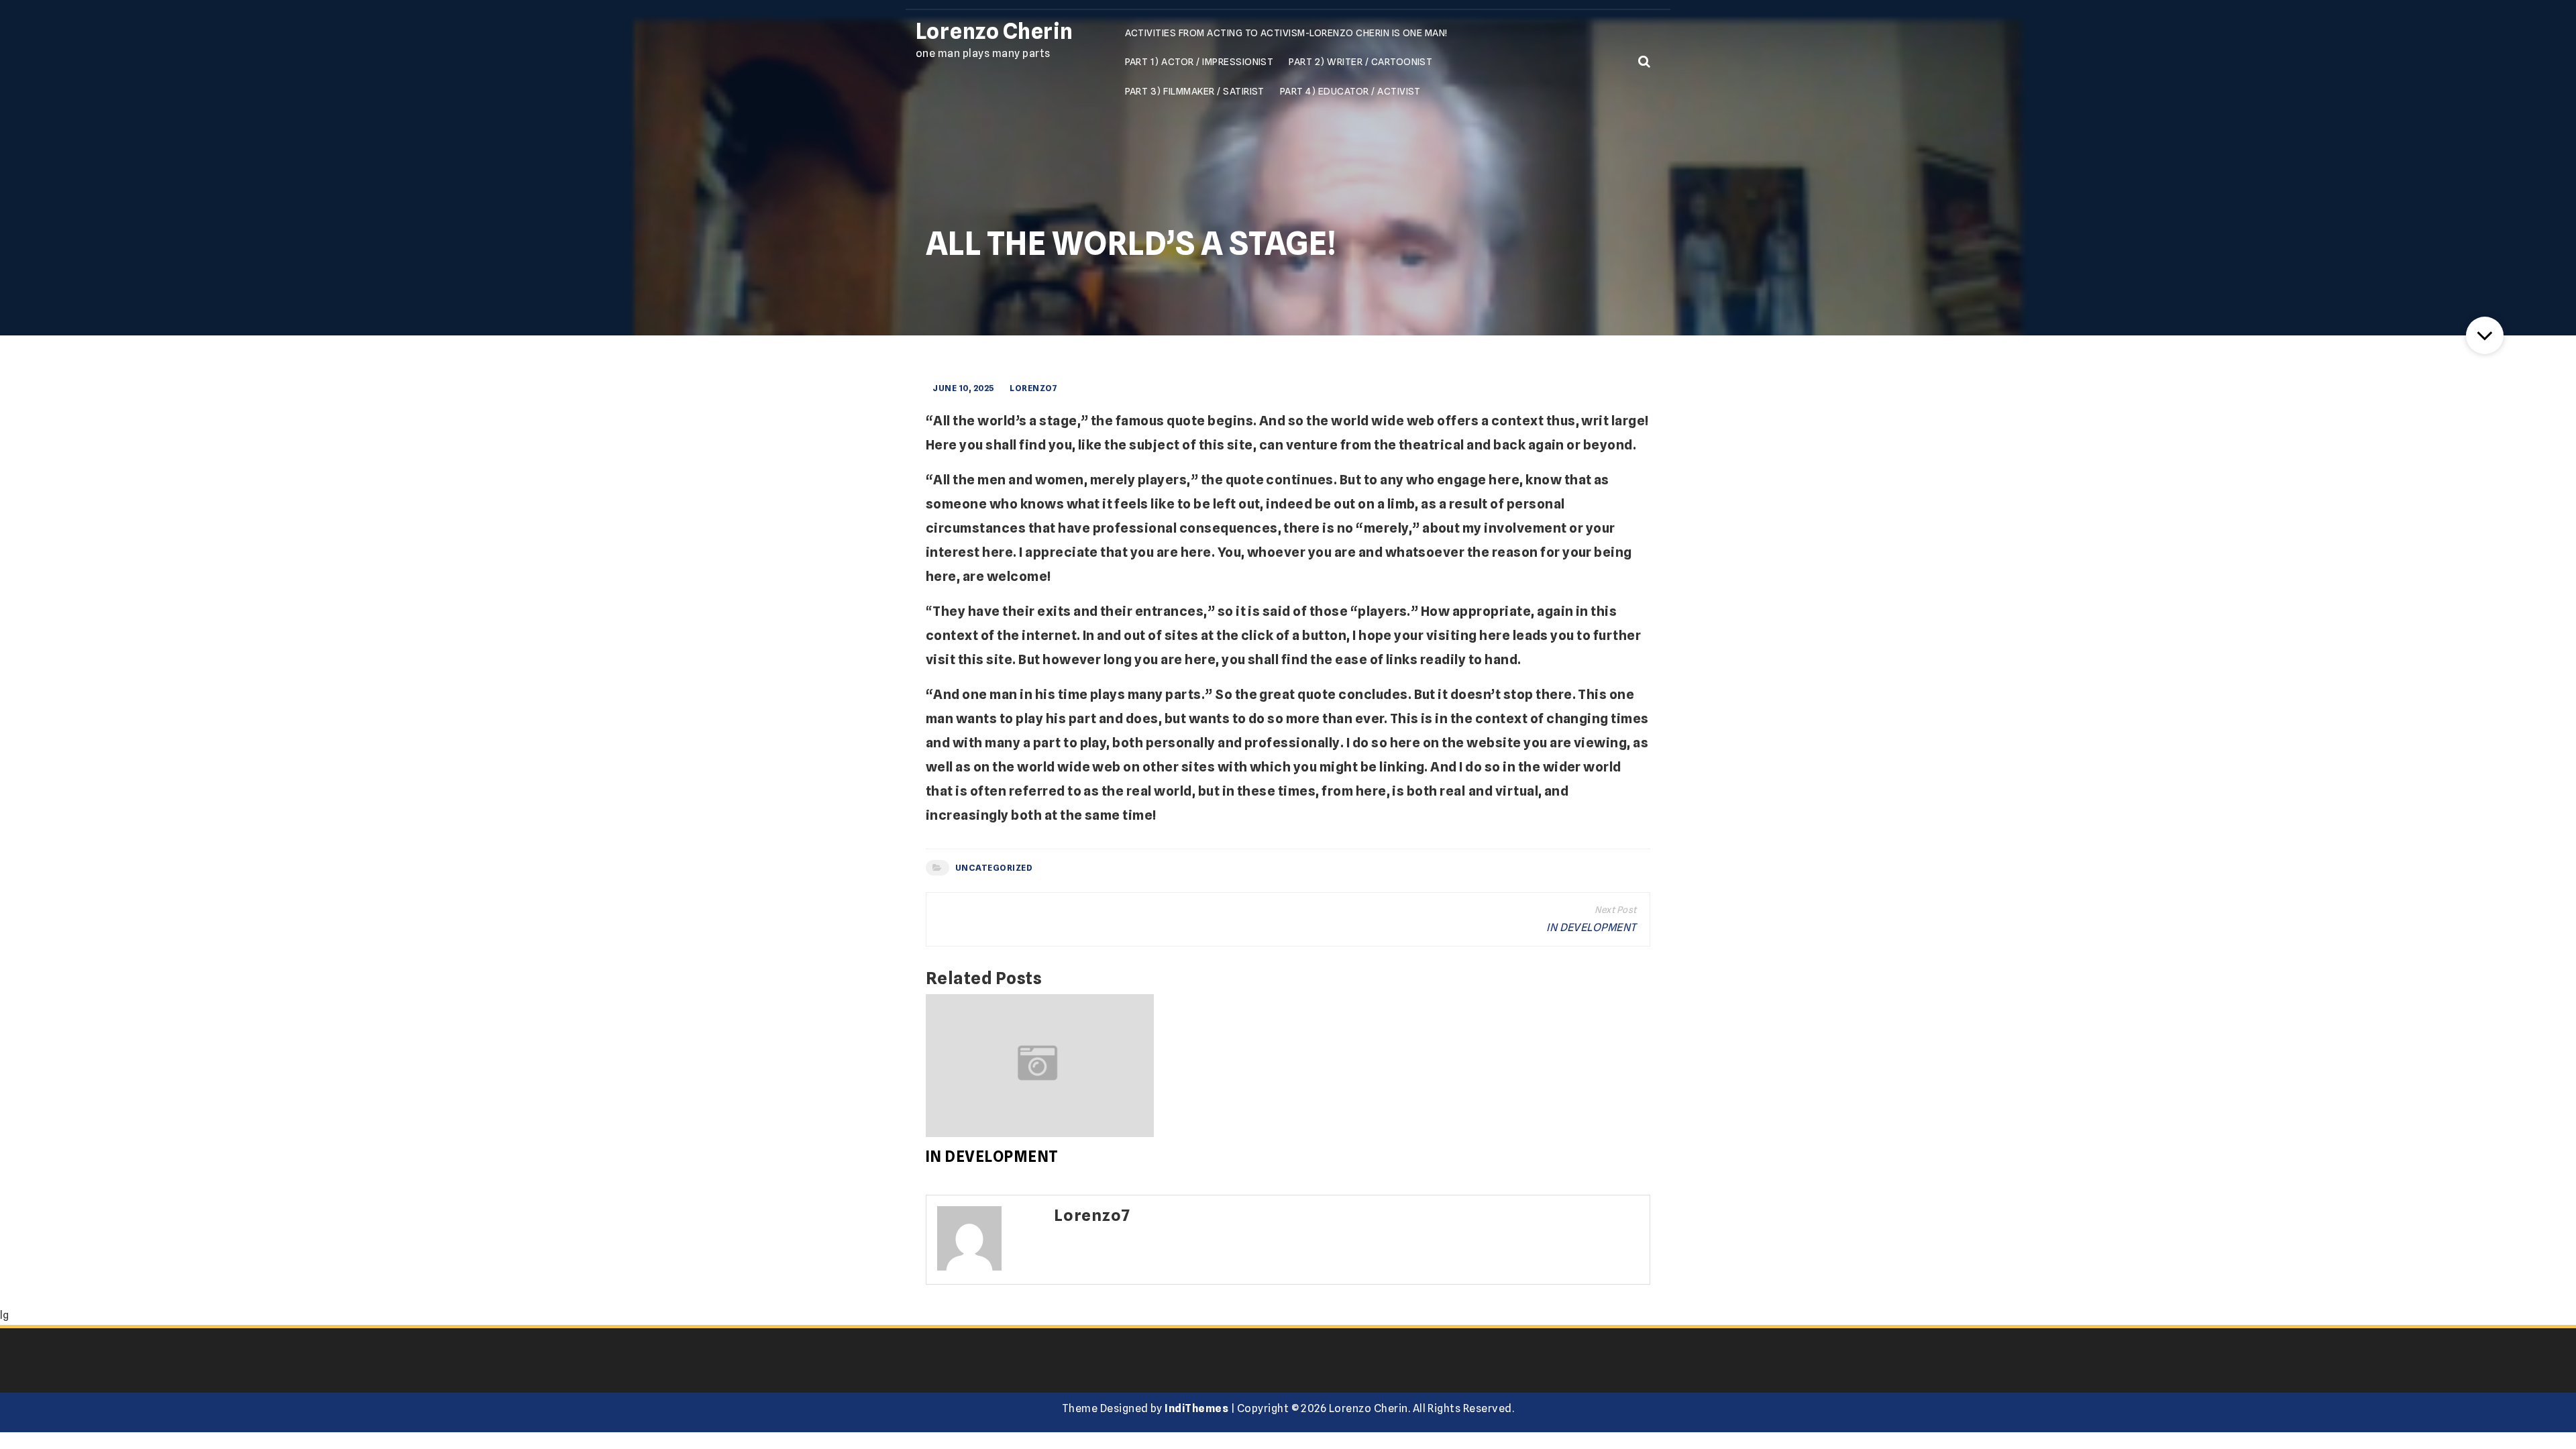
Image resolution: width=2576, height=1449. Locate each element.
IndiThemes (1196, 1408)
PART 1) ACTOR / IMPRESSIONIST (1199, 61)
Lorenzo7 (1033, 388)
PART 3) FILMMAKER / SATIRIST (1195, 91)
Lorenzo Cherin (995, 31)
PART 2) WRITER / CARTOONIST (1360, 61)
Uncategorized (994, 868)
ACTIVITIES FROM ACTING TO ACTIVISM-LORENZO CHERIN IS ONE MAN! (1286, 33)
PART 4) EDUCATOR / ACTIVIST (1350, 91)
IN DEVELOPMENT (1592, 927)
